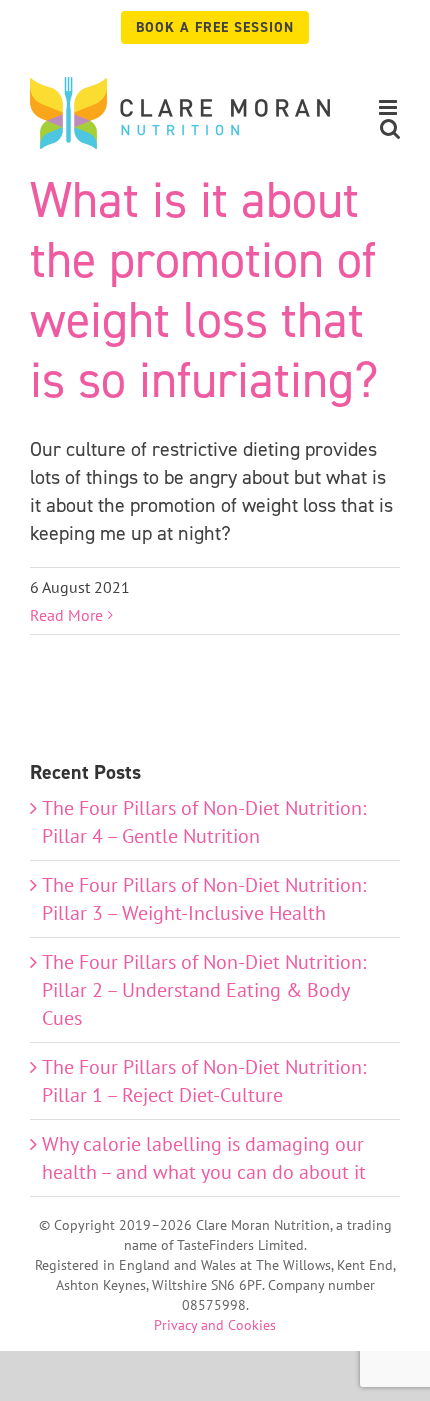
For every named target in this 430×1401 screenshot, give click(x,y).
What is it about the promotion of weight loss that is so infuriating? (204, 289)
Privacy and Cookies (215, 1325)
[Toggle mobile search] (390, 128)
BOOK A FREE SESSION (215, 27)
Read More (66, 615)
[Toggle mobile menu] (389, 107)
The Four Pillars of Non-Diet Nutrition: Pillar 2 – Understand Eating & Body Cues (204, 990)
